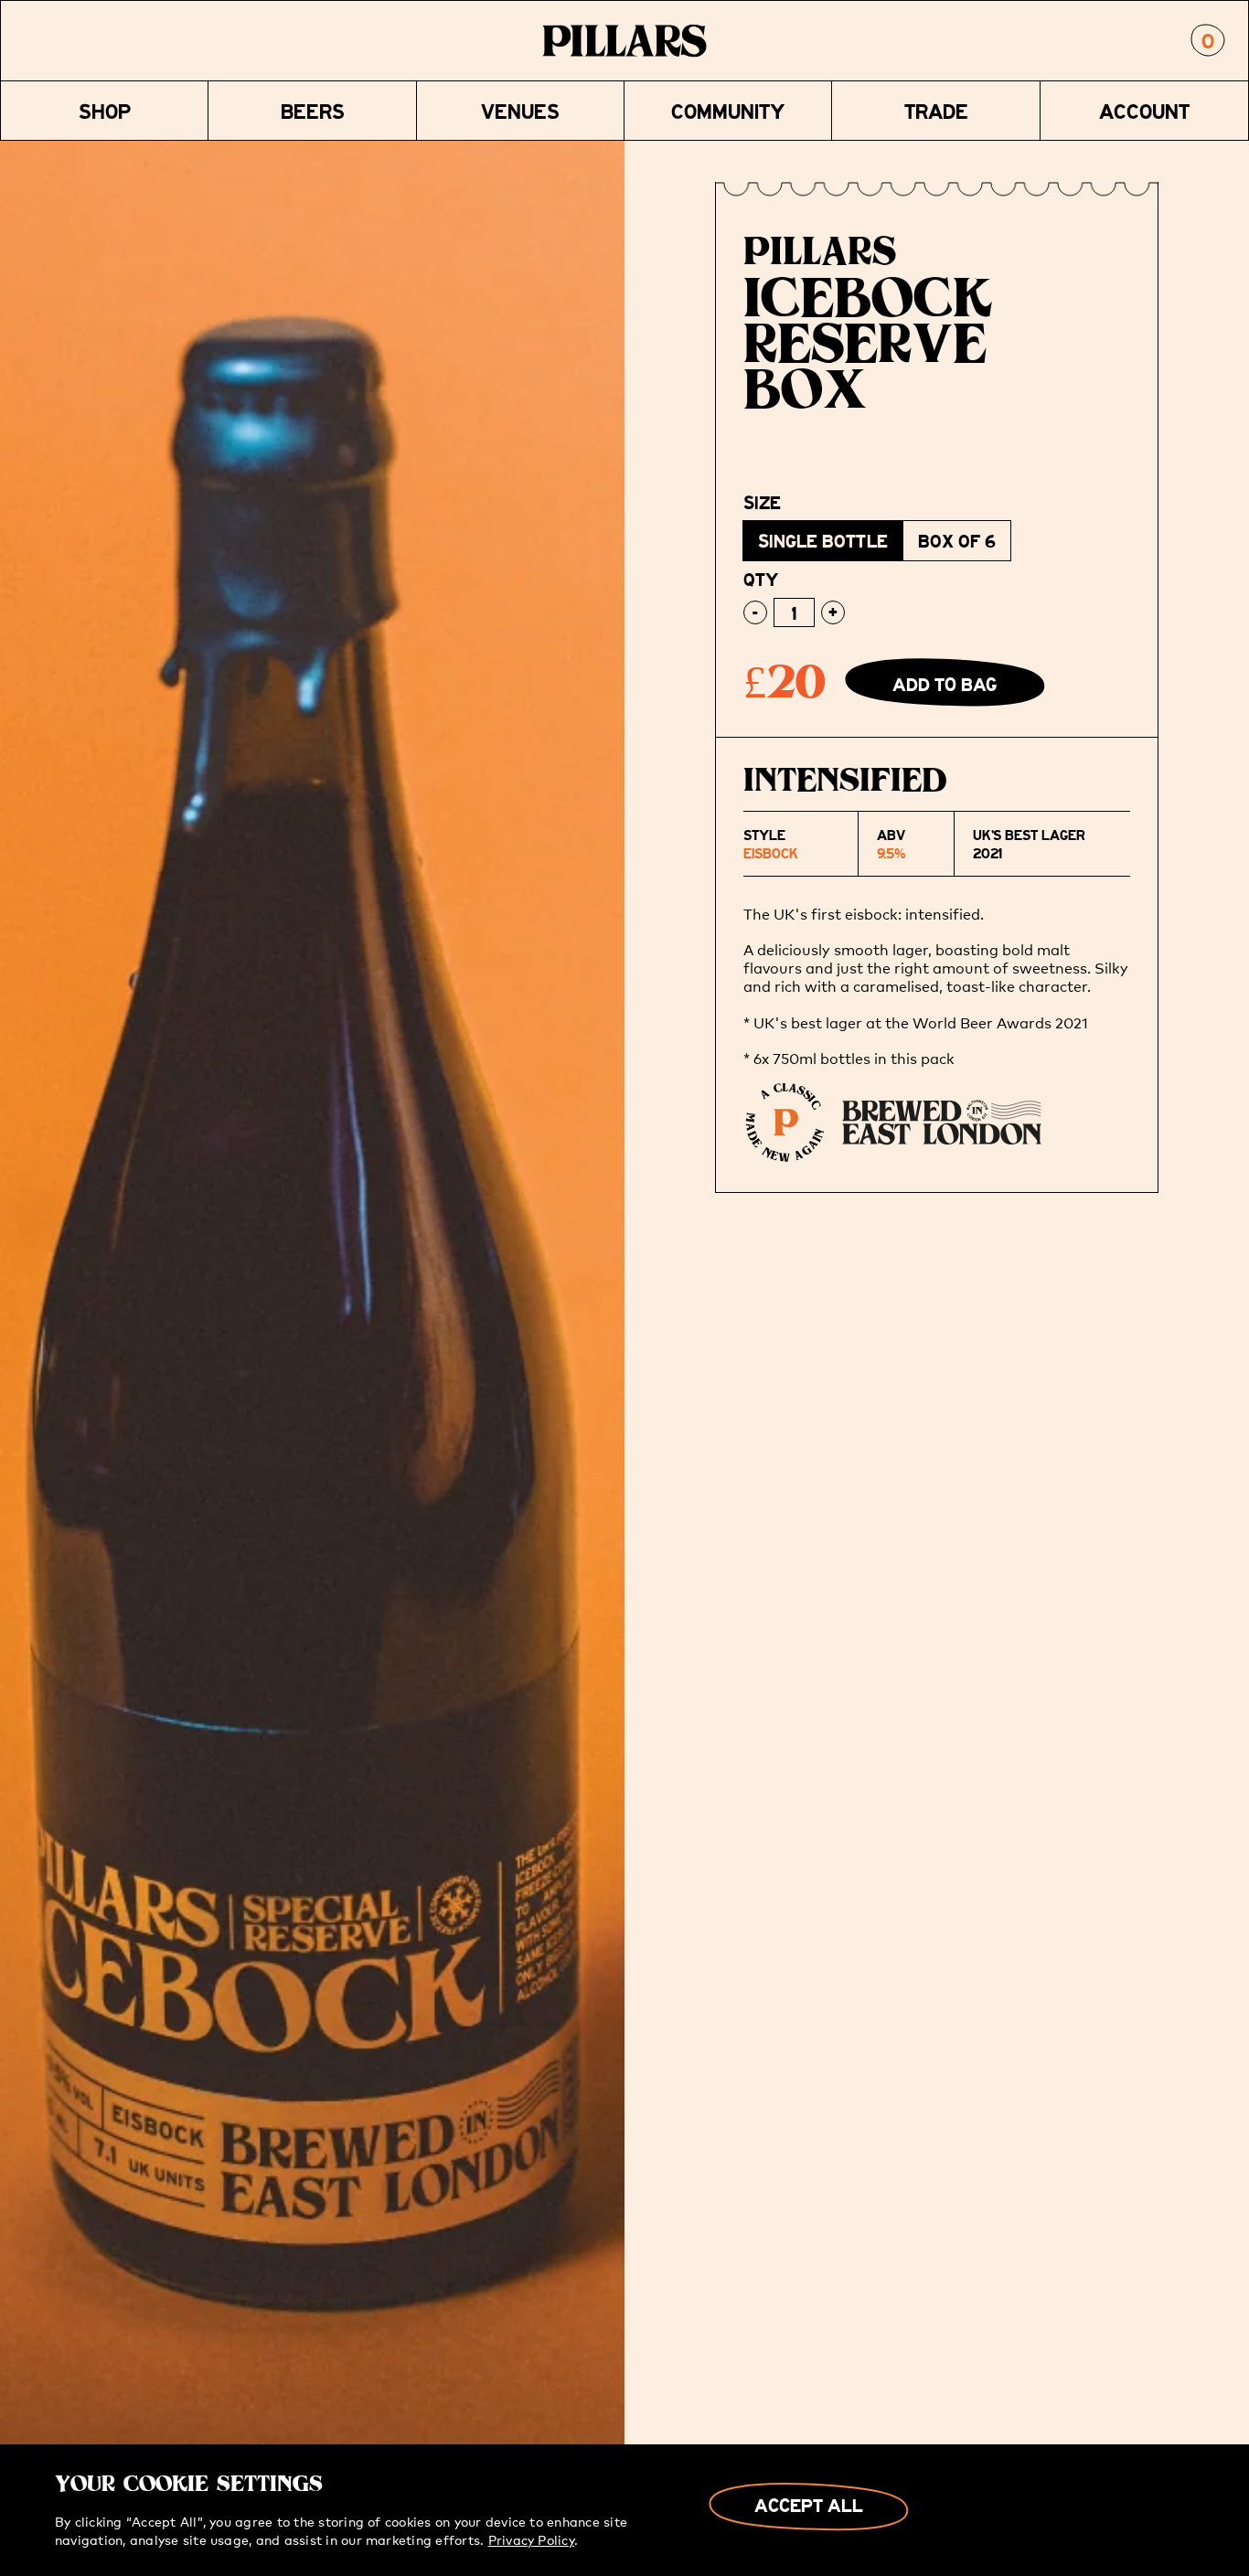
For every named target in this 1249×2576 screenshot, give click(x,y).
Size (762, 503)
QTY (761, 580)
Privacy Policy (531, 2539)
